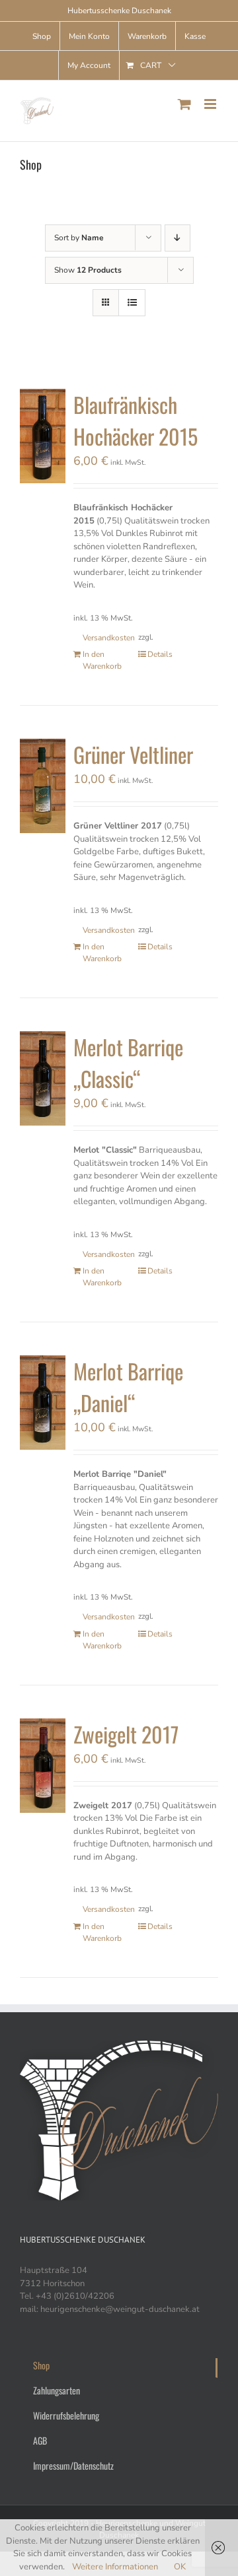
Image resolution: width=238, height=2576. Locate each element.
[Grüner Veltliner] (43, 786)
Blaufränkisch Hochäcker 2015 (136, 420)
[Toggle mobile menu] (211, 104)
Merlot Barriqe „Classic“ (128, 1063)
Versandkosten (104, 638)
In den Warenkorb (102, 660)
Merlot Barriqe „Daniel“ (128, 1387)
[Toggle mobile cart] (184, 104)
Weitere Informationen (115, 2567)
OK (180, 2567)
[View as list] (132, 303)
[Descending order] (178, 238)
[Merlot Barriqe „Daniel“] (43, 1403)
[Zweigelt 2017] (43, 1766)
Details (160, 654)
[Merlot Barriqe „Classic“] (43, 1078)
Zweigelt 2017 (126, 1734)
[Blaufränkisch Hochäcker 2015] (43, 436)
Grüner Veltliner (133, 754)
